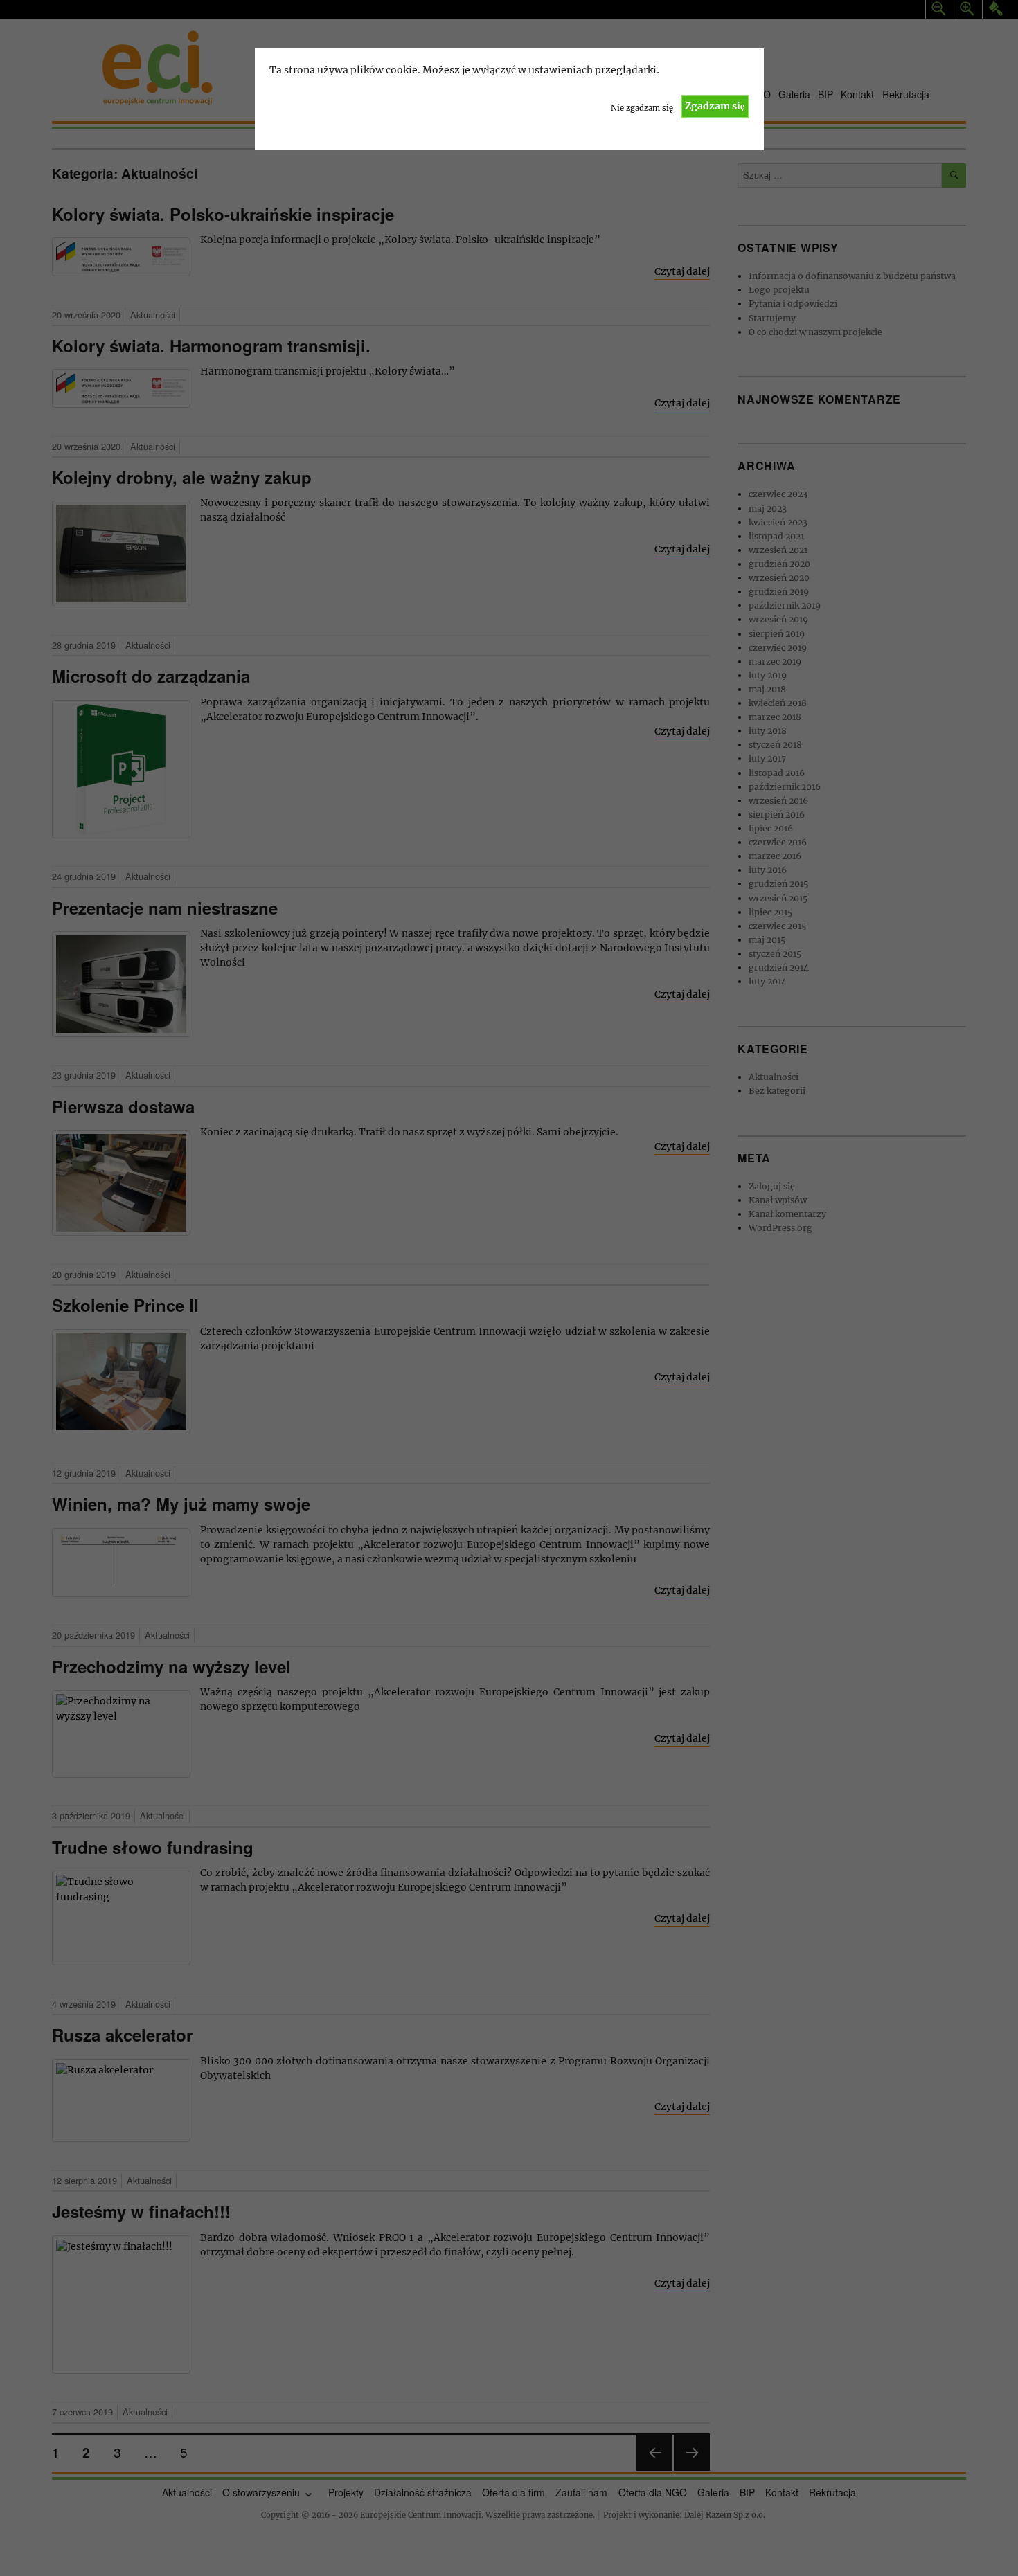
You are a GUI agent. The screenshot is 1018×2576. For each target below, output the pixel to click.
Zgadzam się (715, 106)
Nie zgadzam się (642, 108)
